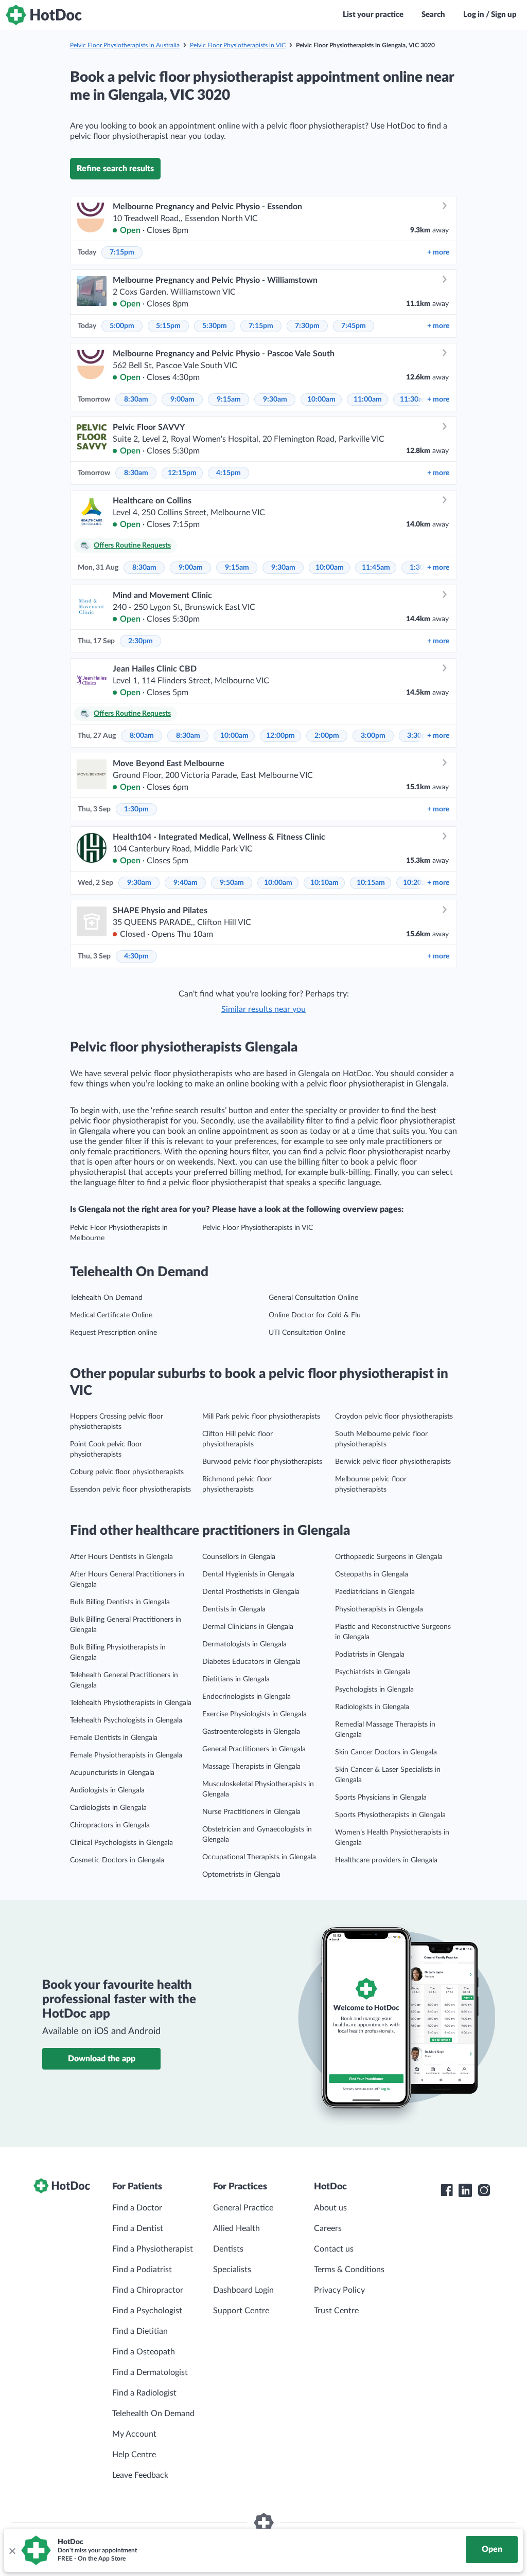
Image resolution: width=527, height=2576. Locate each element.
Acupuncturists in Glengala (112, 1773)
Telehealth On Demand (106, 1298)
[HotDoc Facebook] (447, 2190)
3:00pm (373, 736)
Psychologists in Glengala (374, 1690)
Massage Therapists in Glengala (251, 1767)
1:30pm (136, 809)
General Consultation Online (313, 1298)
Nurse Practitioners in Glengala (251, 1812)
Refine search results (115, 169)
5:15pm (168, 326)
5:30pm (215, 326)
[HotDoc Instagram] (484, 2190)
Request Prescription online (113, 1333)
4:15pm (229, 473)
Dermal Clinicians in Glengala (248, 1627)
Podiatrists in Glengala (370, 1655)
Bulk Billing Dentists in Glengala (120, 1602)
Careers (328, 2228)
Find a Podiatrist (142, 2270)
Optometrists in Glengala (241, 1875)
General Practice (243, 2208)
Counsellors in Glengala (239, 1557)
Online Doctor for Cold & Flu (315, 1315)
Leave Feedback (140, 2475)
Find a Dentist (138, 2228)
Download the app (102, 2059)
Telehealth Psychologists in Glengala (126, 1720)
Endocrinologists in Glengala (247, 1697)
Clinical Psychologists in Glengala (121, 1843)
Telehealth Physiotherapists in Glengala (131, 1703)
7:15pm (122, 252)
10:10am (324, 883)
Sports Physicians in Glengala (381, 1798)
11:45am (376, 568)
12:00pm (280, 736)
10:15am (371, 883)
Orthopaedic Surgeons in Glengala (389, 1557)
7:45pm (354, 326)
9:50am (232, 883)
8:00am (142, 736)
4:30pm (136, 956)
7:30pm (307, 326)
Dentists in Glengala (234, 1609)
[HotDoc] (44, 15)
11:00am (368, 400)
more (438, 252)
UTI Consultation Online (307, 1333)
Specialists (232, 2270)
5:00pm (122, 326)
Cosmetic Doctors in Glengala (117, 1860)
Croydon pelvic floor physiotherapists (394, 1417)
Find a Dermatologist (150, 2372)
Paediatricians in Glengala (375, 1592)
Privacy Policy (339, 2290)
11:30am (414, 400)
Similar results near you (263, 1009)
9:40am (186, 883)
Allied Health (236, 2228)
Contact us (334, 2249)
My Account (134, 2434)
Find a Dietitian (140, 2331)
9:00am (182, 400)
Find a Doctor (137, 2208)
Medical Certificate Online (111, 1315)
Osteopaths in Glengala (372, 1574)
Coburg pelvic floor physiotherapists (127, 1472)
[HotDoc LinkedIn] (465, 2190)
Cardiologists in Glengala (108, 1808)
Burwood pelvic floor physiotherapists (262, 1462)
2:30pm (140, 641)
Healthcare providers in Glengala (386, 1860)
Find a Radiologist (144, 2393)
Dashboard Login (243, 2290)
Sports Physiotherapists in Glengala (390, 1815)
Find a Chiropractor (148, 2290)
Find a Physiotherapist (153, 2249)
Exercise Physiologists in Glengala (254, 1714)
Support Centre (241, 2311)
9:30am (275, 400)
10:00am (321, 400)
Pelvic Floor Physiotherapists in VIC (238, 45)
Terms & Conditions (349, 2270)
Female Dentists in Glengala (114, 1738)
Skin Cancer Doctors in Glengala (386, 1752)
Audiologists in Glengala (107, 1790)
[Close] (12, 2550)
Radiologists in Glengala (372, 1707)
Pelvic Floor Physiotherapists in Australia (125, 45)
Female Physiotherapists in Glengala (126, 1755)
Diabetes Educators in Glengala (251, 1662)
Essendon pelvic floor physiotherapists (130, 1490)
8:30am (136, 400)
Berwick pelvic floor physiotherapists (393, 1462)
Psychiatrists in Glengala (373, 1672)
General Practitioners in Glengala (254, 1749)
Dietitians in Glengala (236, 1679)
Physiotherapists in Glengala (379, 1609)
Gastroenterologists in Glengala (251, 1732)
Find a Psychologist (147, 2311)
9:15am (229, 400)
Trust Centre (336, 2311)
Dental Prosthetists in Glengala (251, 1592)
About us (330, 2208)
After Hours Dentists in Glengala (121, 1557)
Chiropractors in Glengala (110, 1825)
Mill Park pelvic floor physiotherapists (261, 1417)
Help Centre (134, 2455)
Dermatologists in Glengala (244, 1644)
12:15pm (182, 473)
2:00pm (327, 736)
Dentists (228, 2249)
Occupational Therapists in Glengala (259, 1857)
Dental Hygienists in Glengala (248, 1574)
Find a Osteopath (144, 2352)
